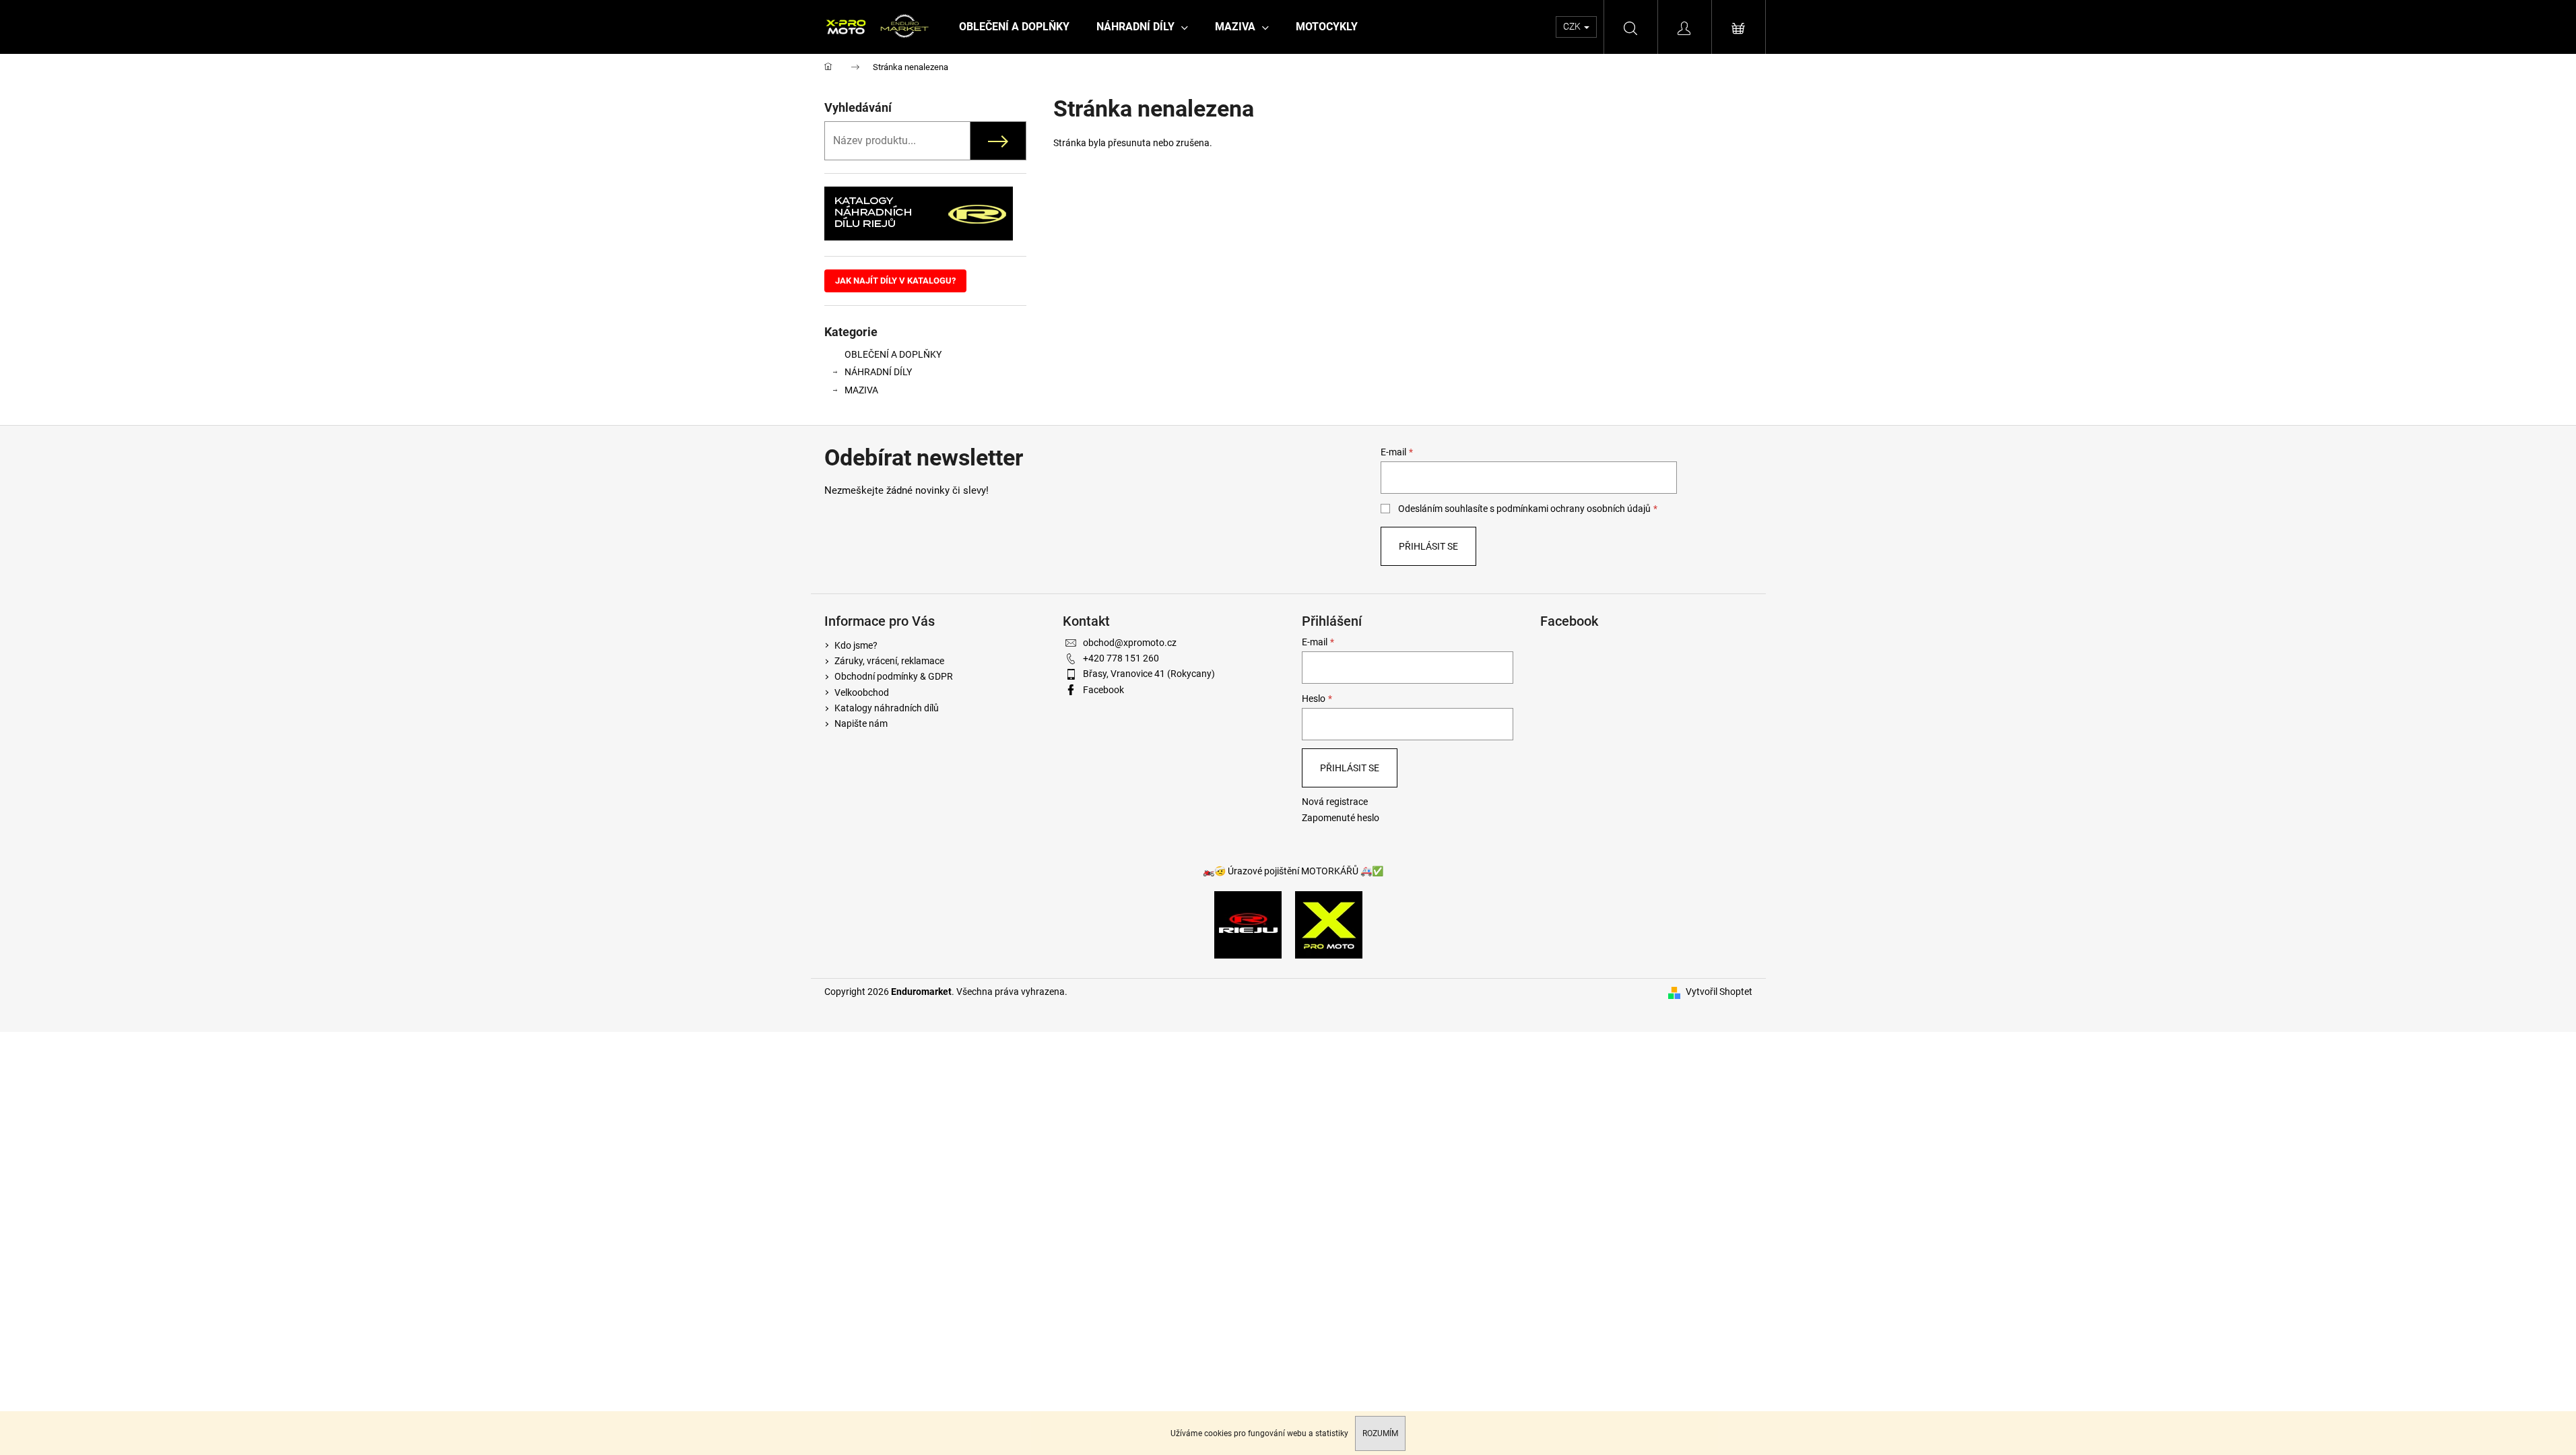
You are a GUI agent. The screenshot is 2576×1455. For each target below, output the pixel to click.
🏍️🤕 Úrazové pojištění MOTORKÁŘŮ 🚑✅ (1293, 871)
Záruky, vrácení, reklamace (889, 661)
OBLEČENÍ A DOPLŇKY (893, 354)
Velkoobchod (862, 692)
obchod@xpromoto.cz (1130, 643)
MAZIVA (861, 390)
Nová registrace (1335, 802)
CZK (1573, 26)
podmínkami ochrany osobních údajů (1574, 509)
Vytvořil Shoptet (1719, 992)
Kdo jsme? (856, 645)
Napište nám (861, 723)
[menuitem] (1014, 27)
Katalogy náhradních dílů (887, 708)
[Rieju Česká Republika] (1248, 924)
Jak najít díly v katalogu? (895, 281)
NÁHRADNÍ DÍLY (878, 372)
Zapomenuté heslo (1341, 818)
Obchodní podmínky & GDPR (894, 676)
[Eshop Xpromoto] (1329, 924)
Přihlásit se (1428, 546)
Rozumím (1380, 1433)
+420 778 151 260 (1121, 658)
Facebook (1103, 690)
